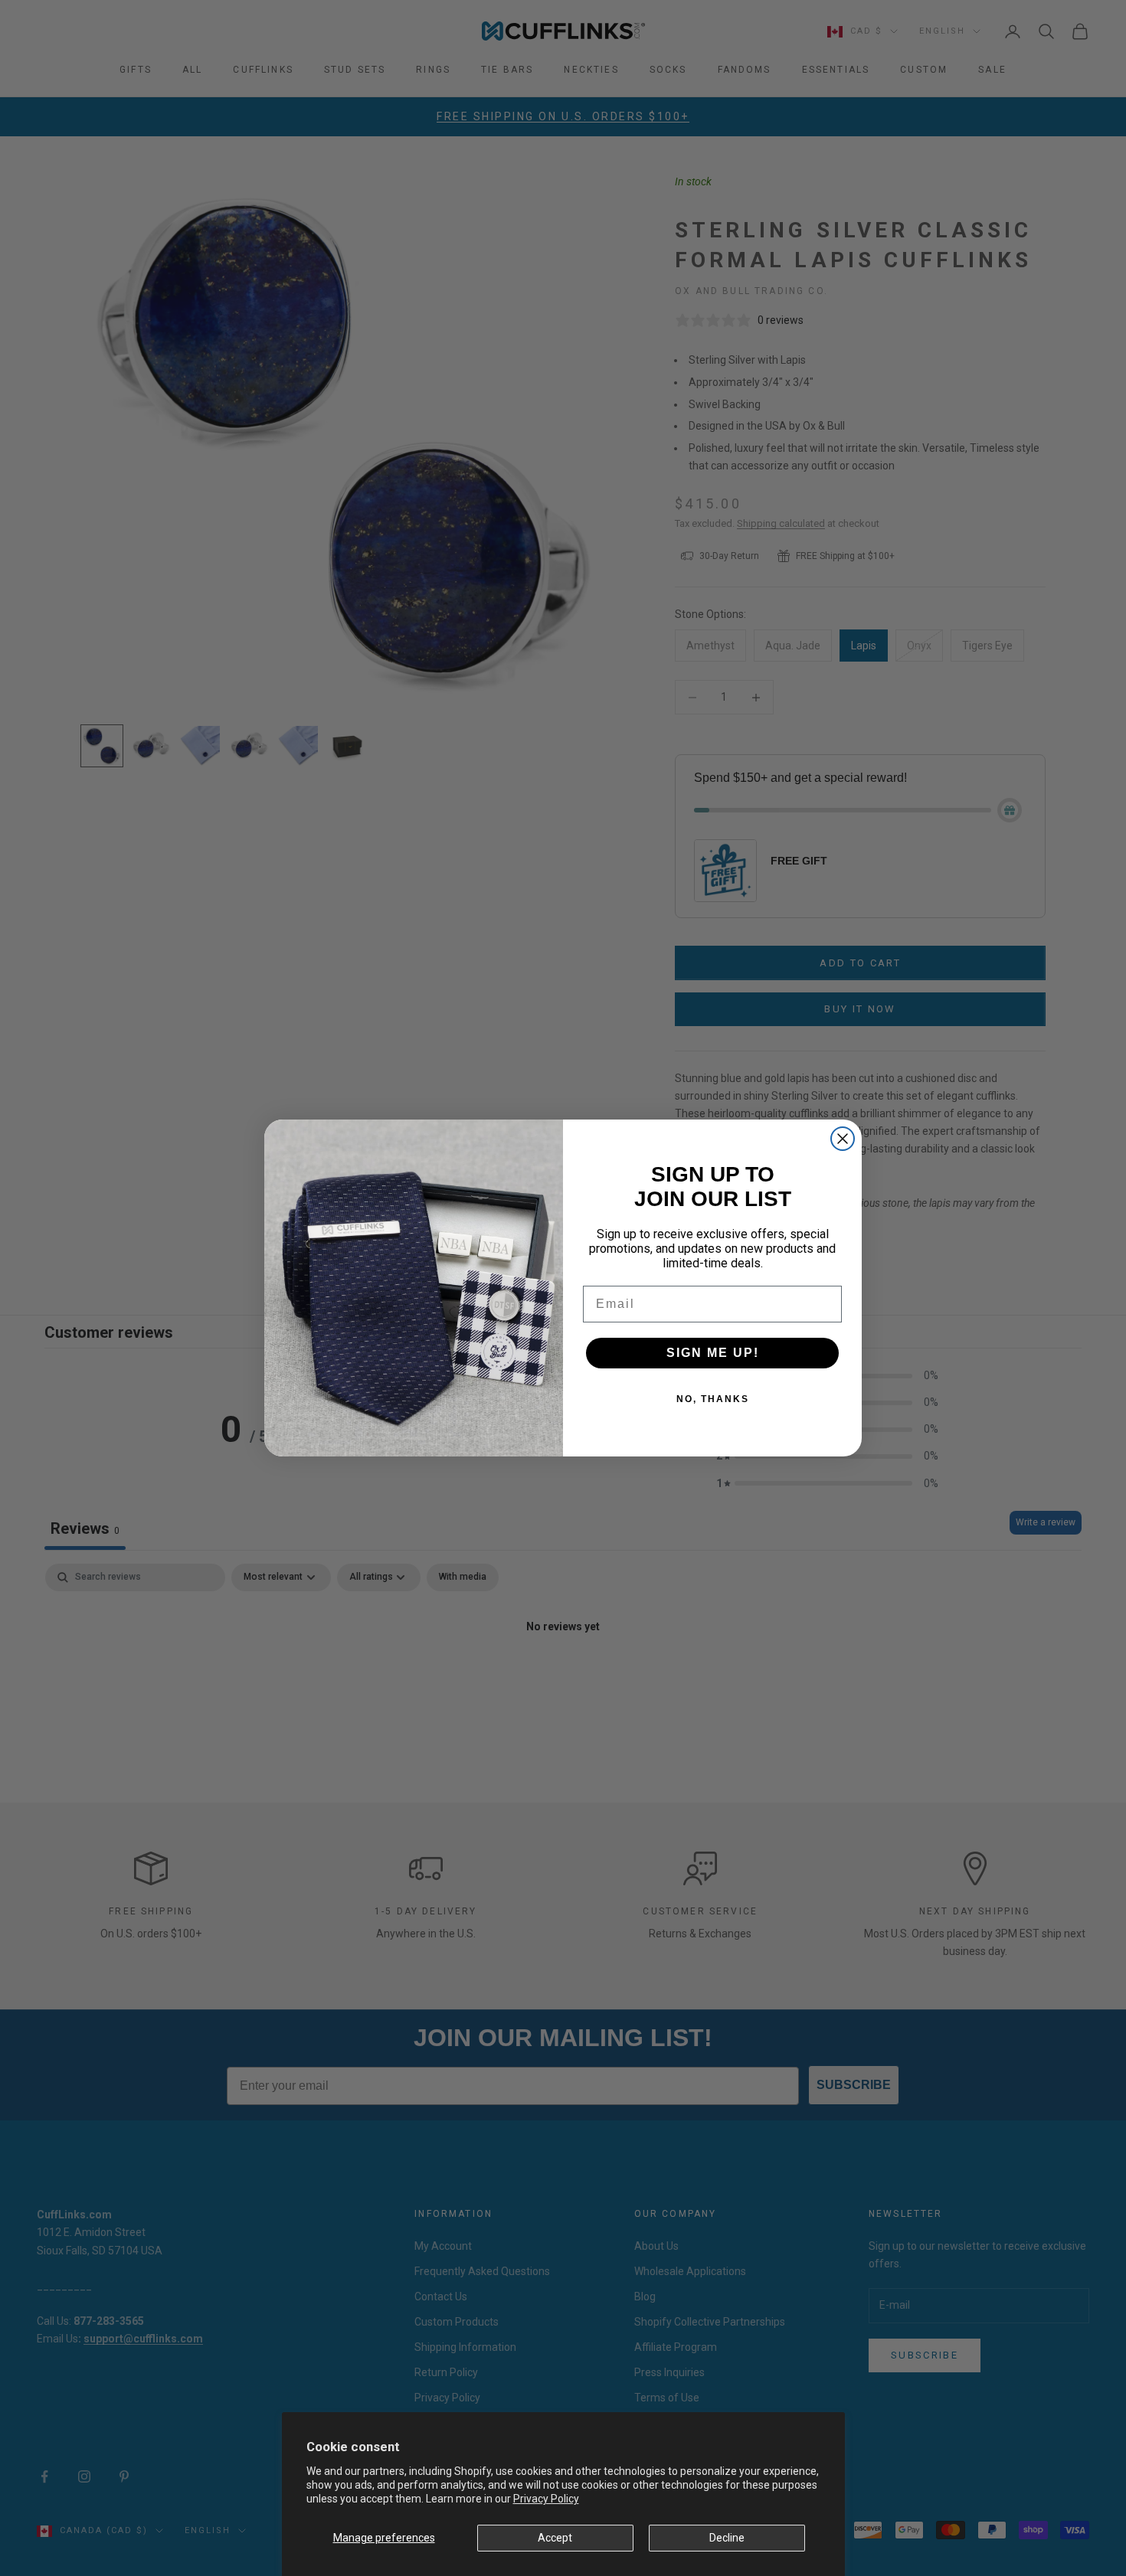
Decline (727, 2538)
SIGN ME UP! (713, 1353)
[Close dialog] (843, 1139)
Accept (555, 2538)
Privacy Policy (546, 2499)
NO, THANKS (713, 1399)
